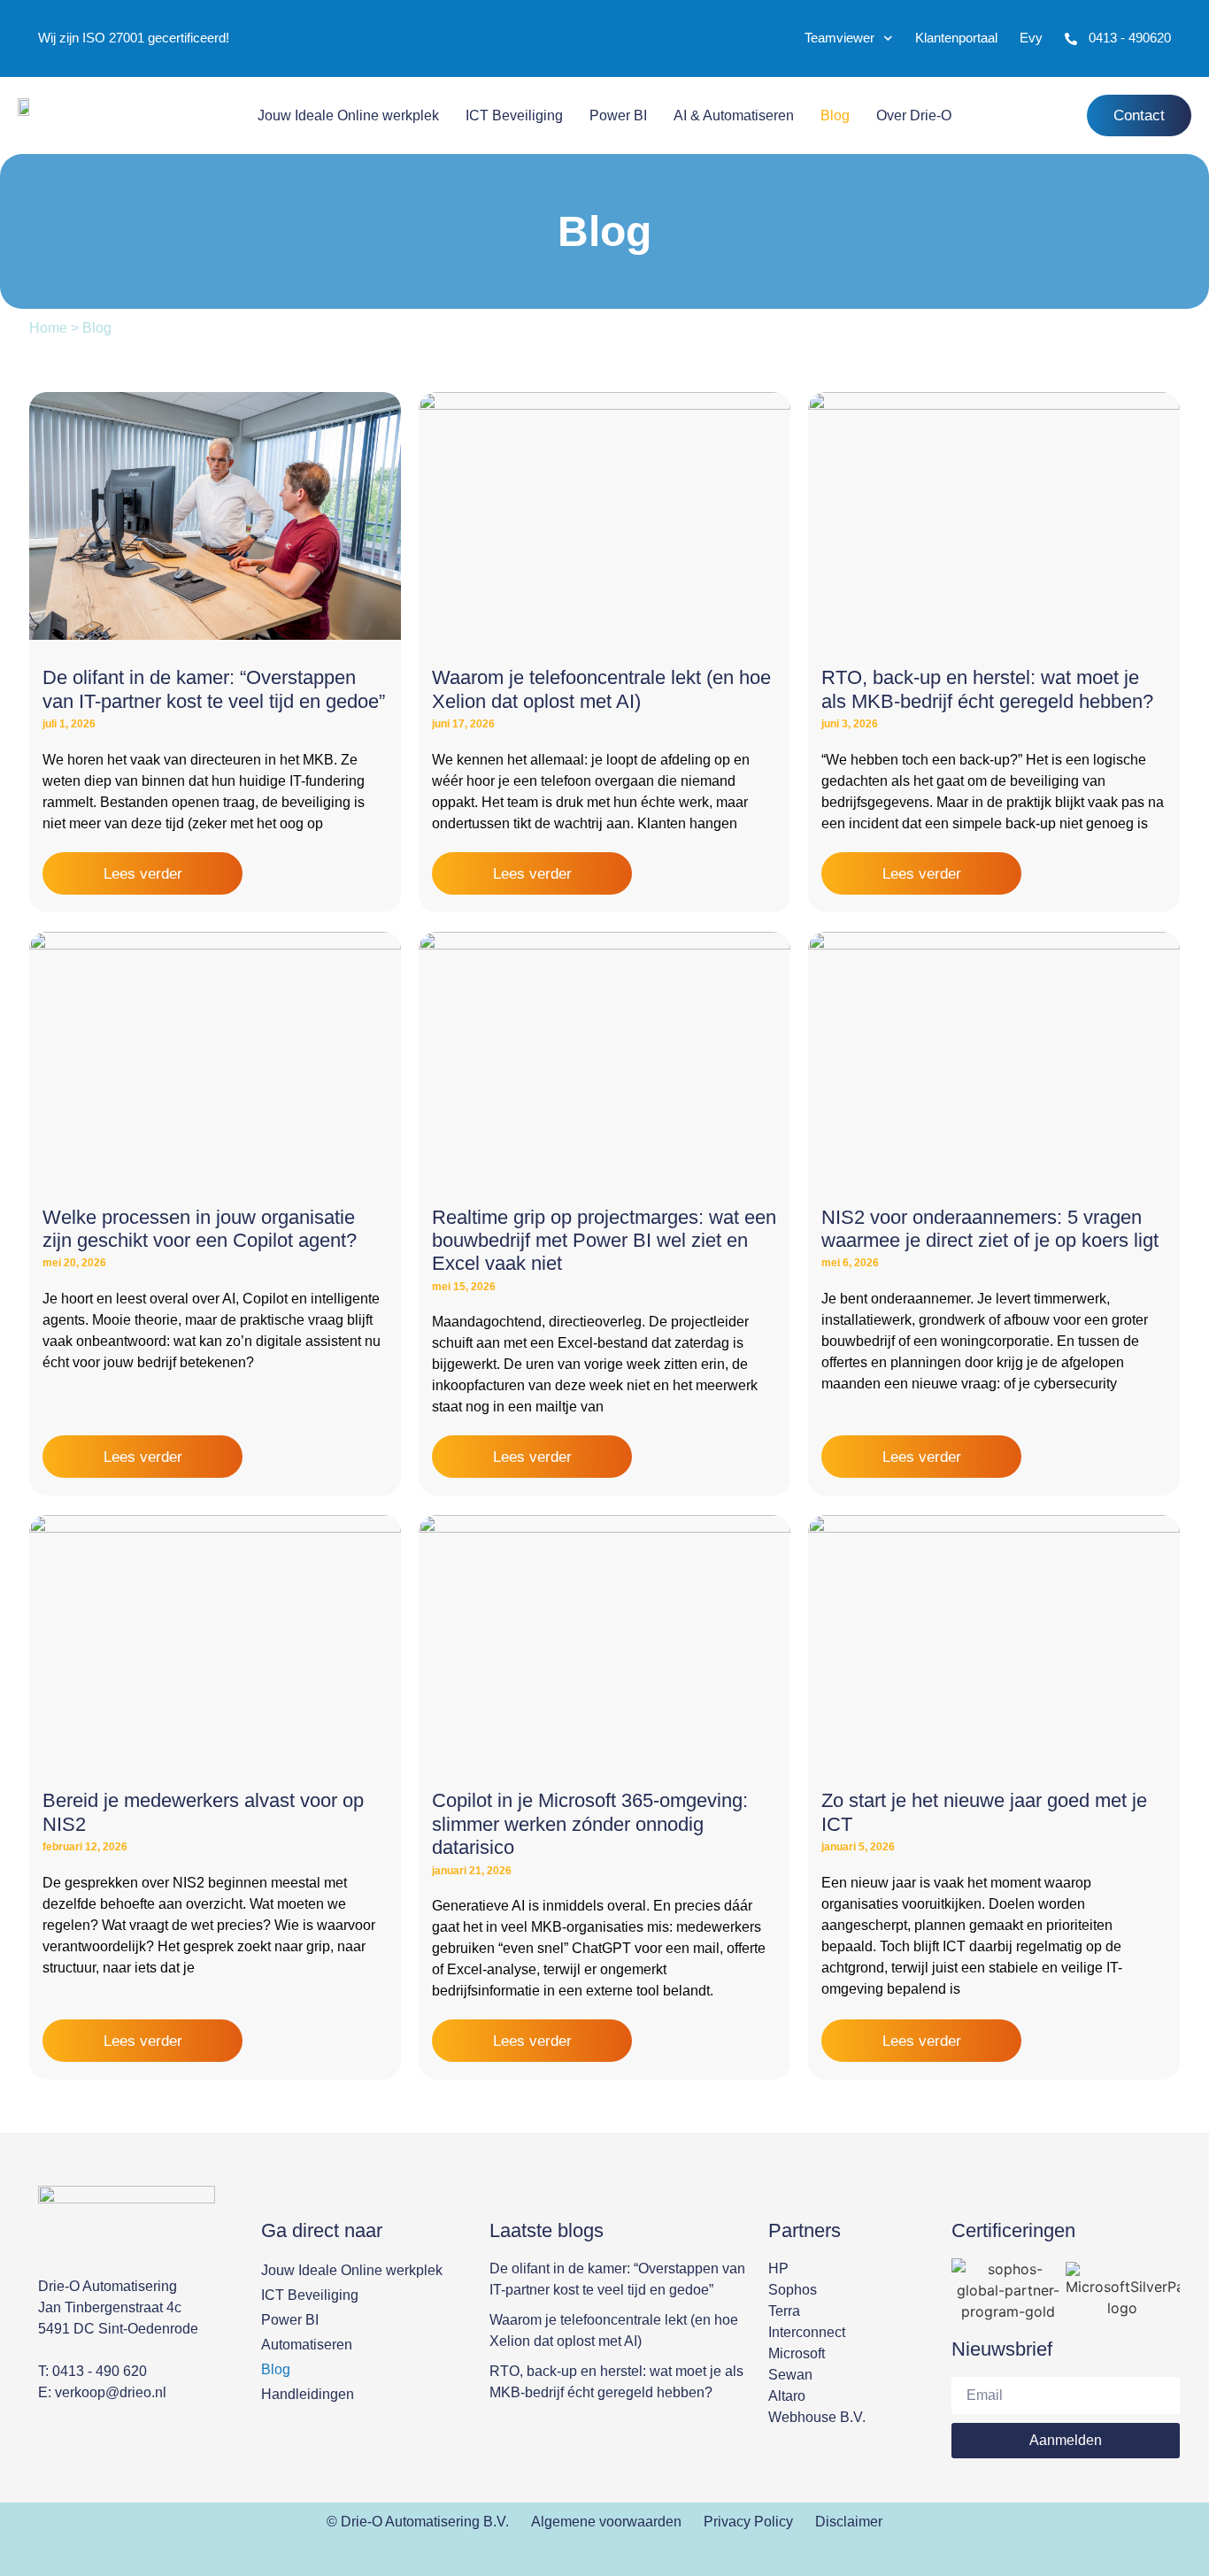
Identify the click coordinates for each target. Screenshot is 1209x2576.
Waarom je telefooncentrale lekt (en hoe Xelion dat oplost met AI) (601, 689)
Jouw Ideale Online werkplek (348, 115)
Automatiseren (307, 2345)
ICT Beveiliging (514, 115)
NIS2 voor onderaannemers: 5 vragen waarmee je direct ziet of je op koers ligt (990, 1229)
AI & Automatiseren (734, 115)
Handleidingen (308, 2394)
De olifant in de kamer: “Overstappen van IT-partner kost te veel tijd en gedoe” (214, 689)
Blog (835, 115)
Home (48, 328)
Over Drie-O (914, 115)
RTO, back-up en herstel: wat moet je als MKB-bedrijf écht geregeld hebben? (987, 689)
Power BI (618, 115)
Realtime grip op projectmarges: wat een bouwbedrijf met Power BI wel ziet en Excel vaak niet (604, 1241)
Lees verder (143, 874)
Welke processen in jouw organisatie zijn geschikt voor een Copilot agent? (200, 1229)
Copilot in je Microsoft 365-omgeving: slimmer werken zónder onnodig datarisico (590, 1824)
